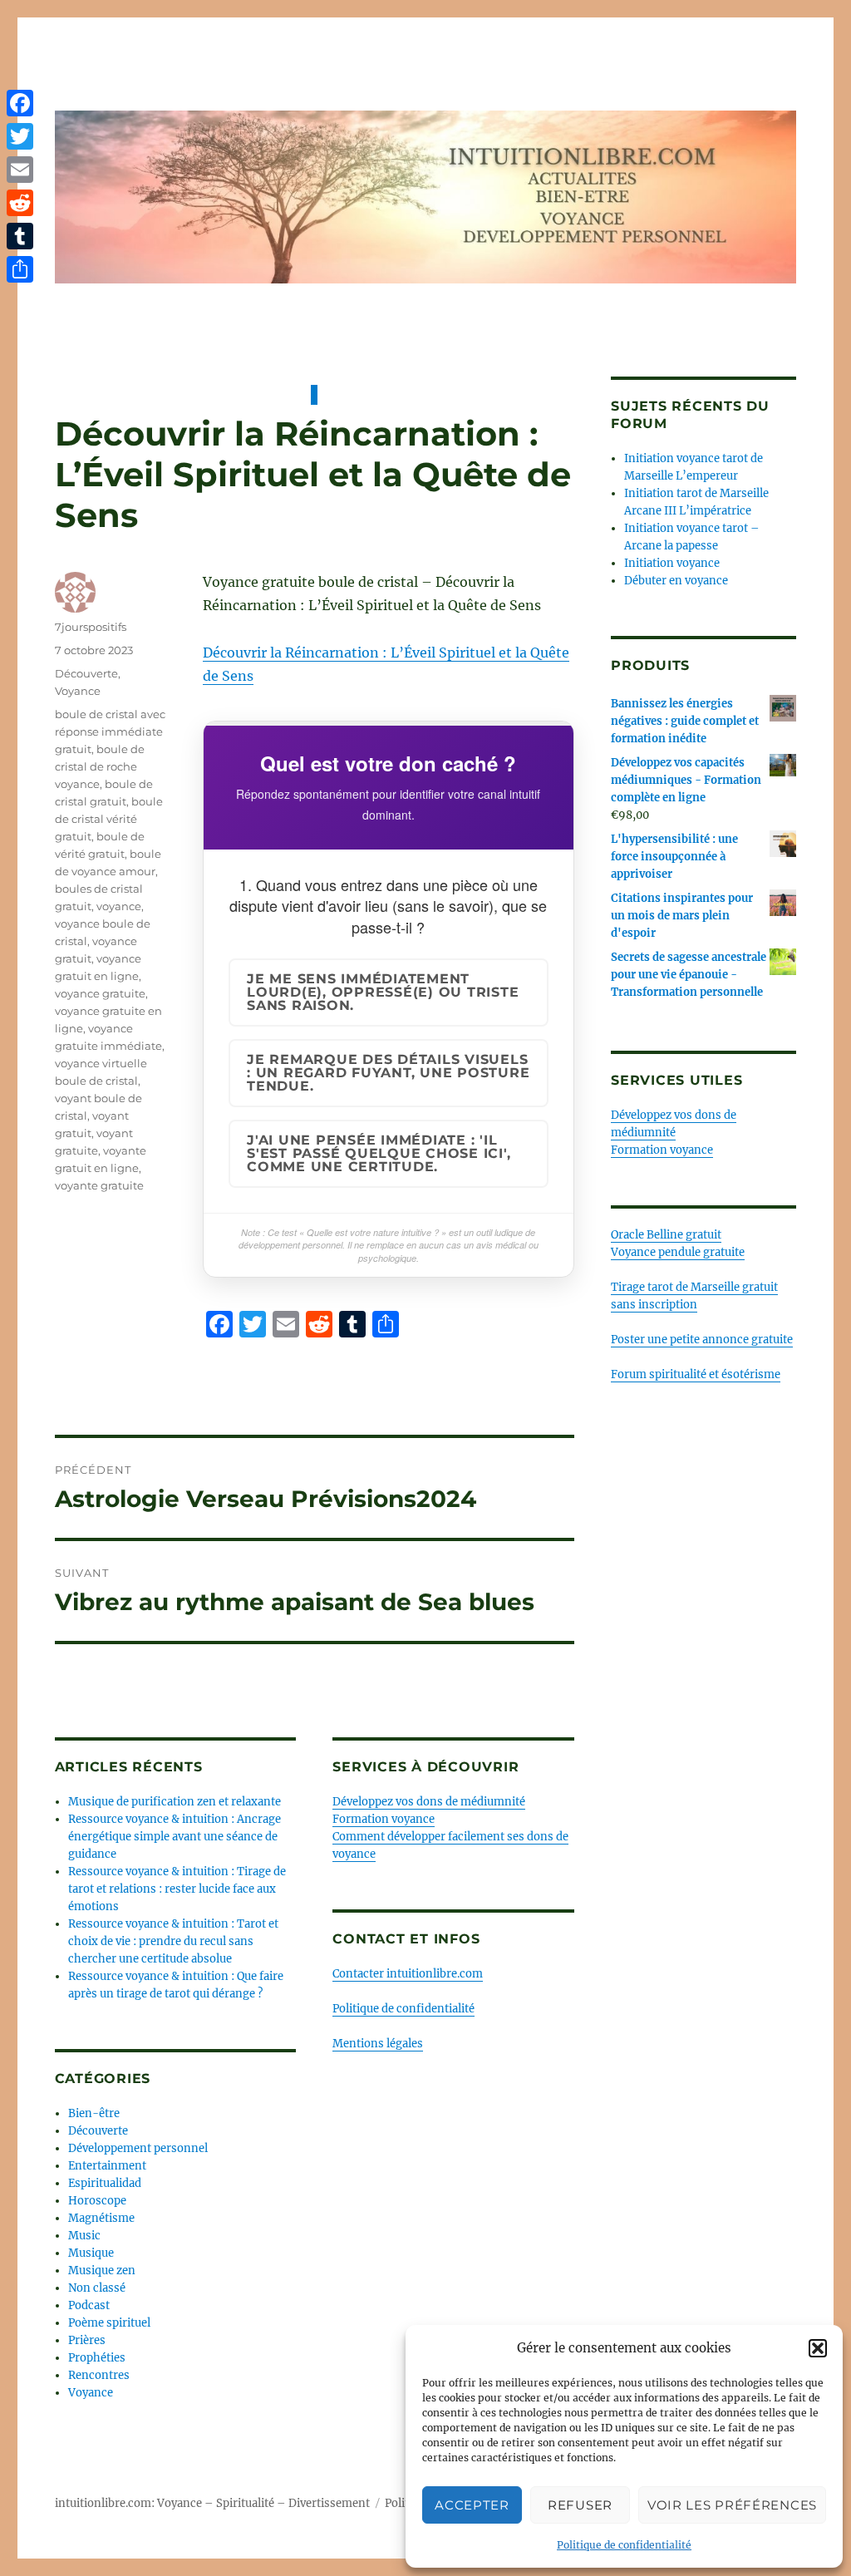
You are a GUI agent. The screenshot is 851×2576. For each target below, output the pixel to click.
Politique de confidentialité (624, 2545)
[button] (818, 2348)
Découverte (86, 673)
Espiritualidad (105, 2183)
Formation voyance (384, 1819)
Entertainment (107, 2166)
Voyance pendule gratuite (678, 1252)
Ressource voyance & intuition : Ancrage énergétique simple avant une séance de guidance (175, 1837)
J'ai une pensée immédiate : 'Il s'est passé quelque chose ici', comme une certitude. (379, 1153)
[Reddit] (20, 203)
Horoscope (97, 2201)
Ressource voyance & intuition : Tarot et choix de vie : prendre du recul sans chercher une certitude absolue (173, 1941)
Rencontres (99, 2375)
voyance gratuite (100, 993)
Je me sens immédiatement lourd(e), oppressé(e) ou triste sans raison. (383, 992)
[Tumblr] (20, 236)
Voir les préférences (732, 2505)
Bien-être (94, 2113)
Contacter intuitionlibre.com (408, 1974)
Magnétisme (101, 2218)
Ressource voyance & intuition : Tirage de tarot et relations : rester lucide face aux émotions (177, 1889)
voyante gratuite (99, 1185)
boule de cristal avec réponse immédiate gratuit (110, 731)
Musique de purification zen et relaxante (175, 1802)
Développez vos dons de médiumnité (429, 1802)
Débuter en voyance (676, 581)
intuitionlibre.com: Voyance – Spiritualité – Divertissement (212, 2503)
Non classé (97, 2288)
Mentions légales (378, 2044)
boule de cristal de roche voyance (100, 766)
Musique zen (102, 2271)
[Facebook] (20, 103)
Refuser (580, 2505)
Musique (91, 2253)
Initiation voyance (672, 563)
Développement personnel (138, 2148)
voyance (119, 906)
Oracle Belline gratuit (666, 1235)
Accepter (472, 2505)
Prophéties (97, 2358)
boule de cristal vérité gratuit (109, 819)
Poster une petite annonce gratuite (702, 1340)
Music (84, 2236)
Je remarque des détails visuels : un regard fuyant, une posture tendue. (388, 1073)
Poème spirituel (109, 2323)
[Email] (20, 170)
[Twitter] (20, 136)
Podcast (89, 2305)
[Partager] (20, 269)
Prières (87, 2340)
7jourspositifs (91, 627)
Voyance (78, 691)
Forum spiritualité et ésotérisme (696, 1374)
